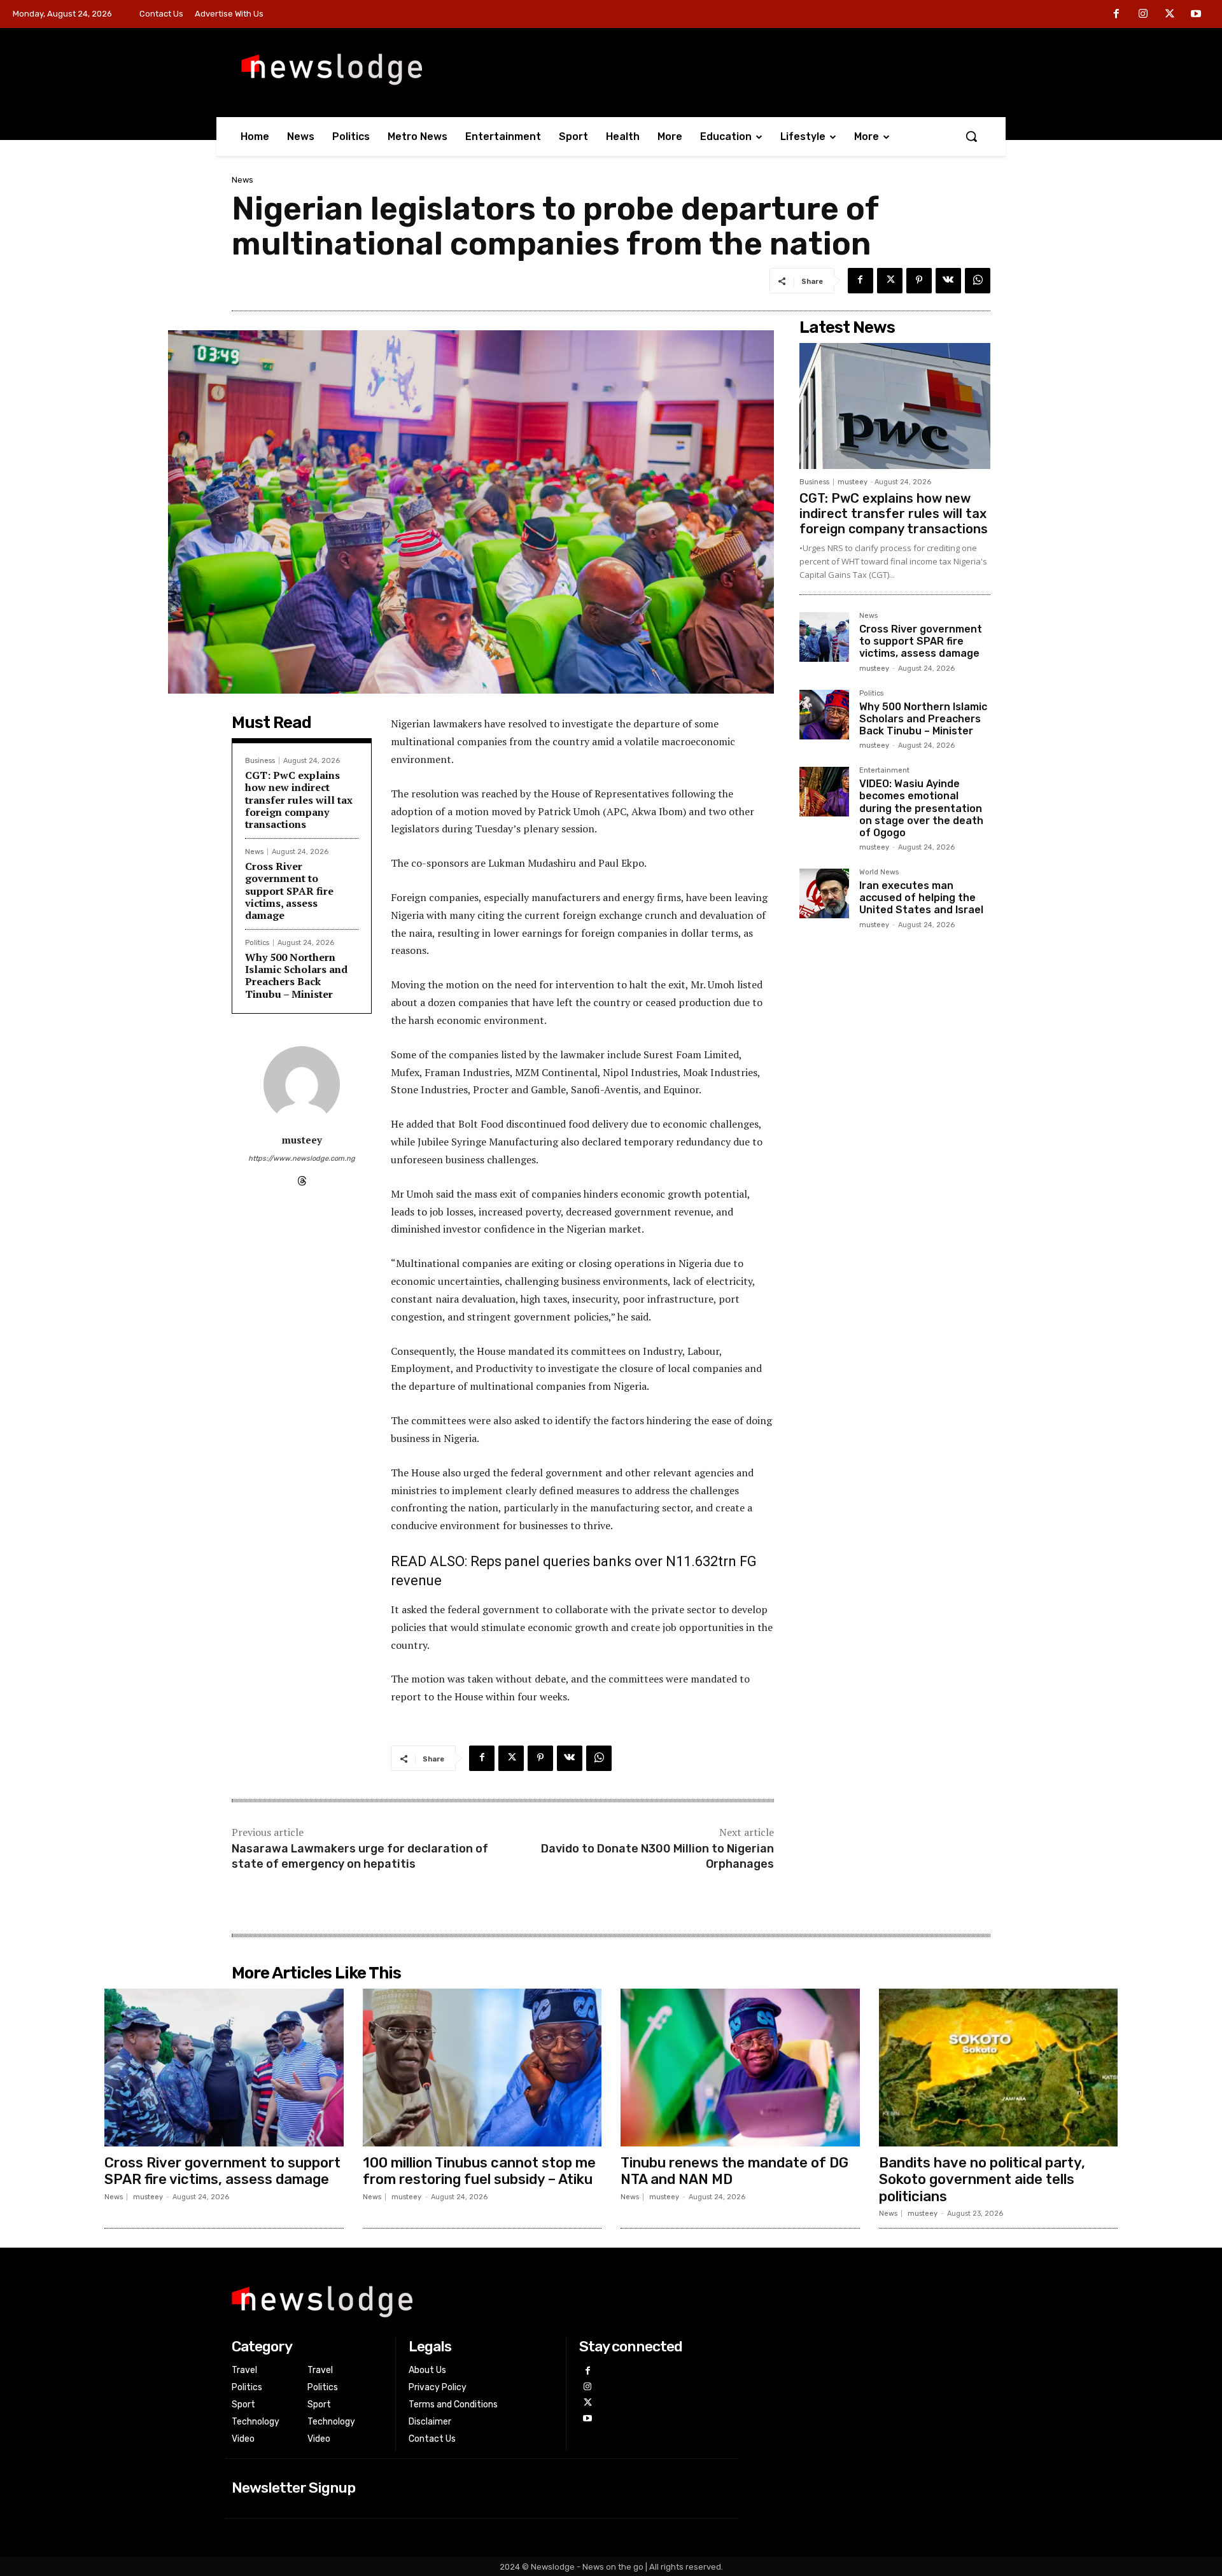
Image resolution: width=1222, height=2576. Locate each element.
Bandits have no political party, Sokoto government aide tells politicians (982, 2180)
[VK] (948, 281)
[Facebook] (1117, 15)
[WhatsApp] (978, 281)
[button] (971, 136)
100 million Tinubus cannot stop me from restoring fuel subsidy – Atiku (479, 2171)
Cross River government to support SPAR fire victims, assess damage (289, 891)
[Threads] (302, 1178)
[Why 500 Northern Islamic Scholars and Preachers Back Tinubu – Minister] (824, 715)
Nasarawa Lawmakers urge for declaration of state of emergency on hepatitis (360, 1856)
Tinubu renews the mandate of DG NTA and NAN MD (734, 2171)
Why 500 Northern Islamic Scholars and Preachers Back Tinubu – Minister (296, 976)
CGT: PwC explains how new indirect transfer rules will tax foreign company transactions (299, 800)
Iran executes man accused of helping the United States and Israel (921, 898)
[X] (1170, 15)
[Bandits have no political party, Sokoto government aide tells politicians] (999, 2068)
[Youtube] (1196, 15)
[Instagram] (1143, 15)
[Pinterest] (919, 281)
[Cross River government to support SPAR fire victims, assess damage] (824, 637)
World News (879, 872)
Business (260, 761)
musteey (302, 1140)
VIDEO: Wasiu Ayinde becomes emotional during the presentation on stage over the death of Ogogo (921, 808)
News (242, 180)
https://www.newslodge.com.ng (302, 1158)
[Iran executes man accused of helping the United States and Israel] (824, 893)
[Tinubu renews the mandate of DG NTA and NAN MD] (740, 2068)
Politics (257, 943)
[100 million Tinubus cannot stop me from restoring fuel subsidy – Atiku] (482, 2068)
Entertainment (884, 771)
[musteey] (302, 1084)
